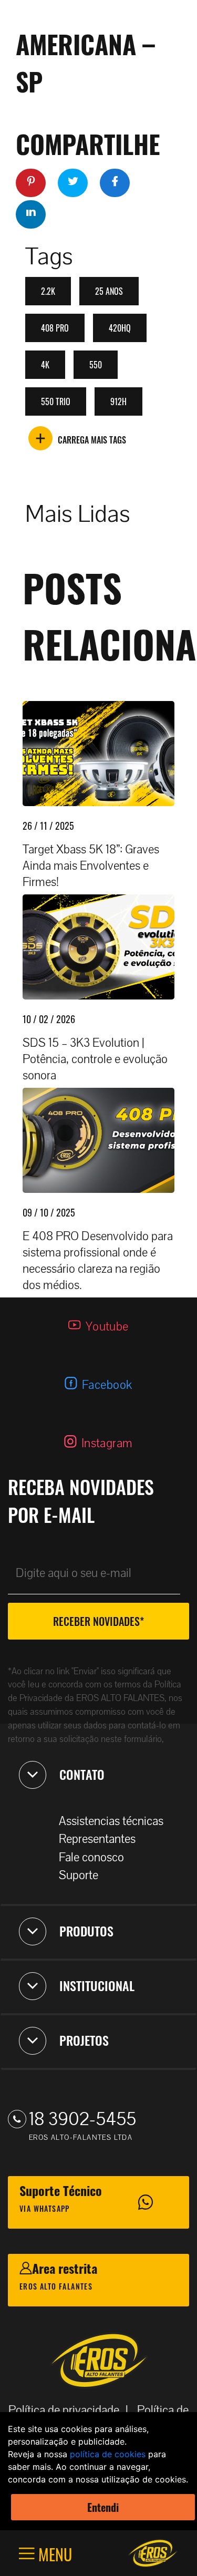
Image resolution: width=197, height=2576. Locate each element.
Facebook (107, 1385)
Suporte (79, 1875)
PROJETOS (84, 2040)
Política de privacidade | (71, 2410)
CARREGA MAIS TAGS (92, 440)
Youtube (107, 1327)
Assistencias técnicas (111, 1821)
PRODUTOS (86, 1931)
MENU (53, 2554)
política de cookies (108, 2454)
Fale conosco (91, 1857)
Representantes (97, 1839)
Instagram (107, 1443)
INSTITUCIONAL (97, 1985)
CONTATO (82, 1774)
